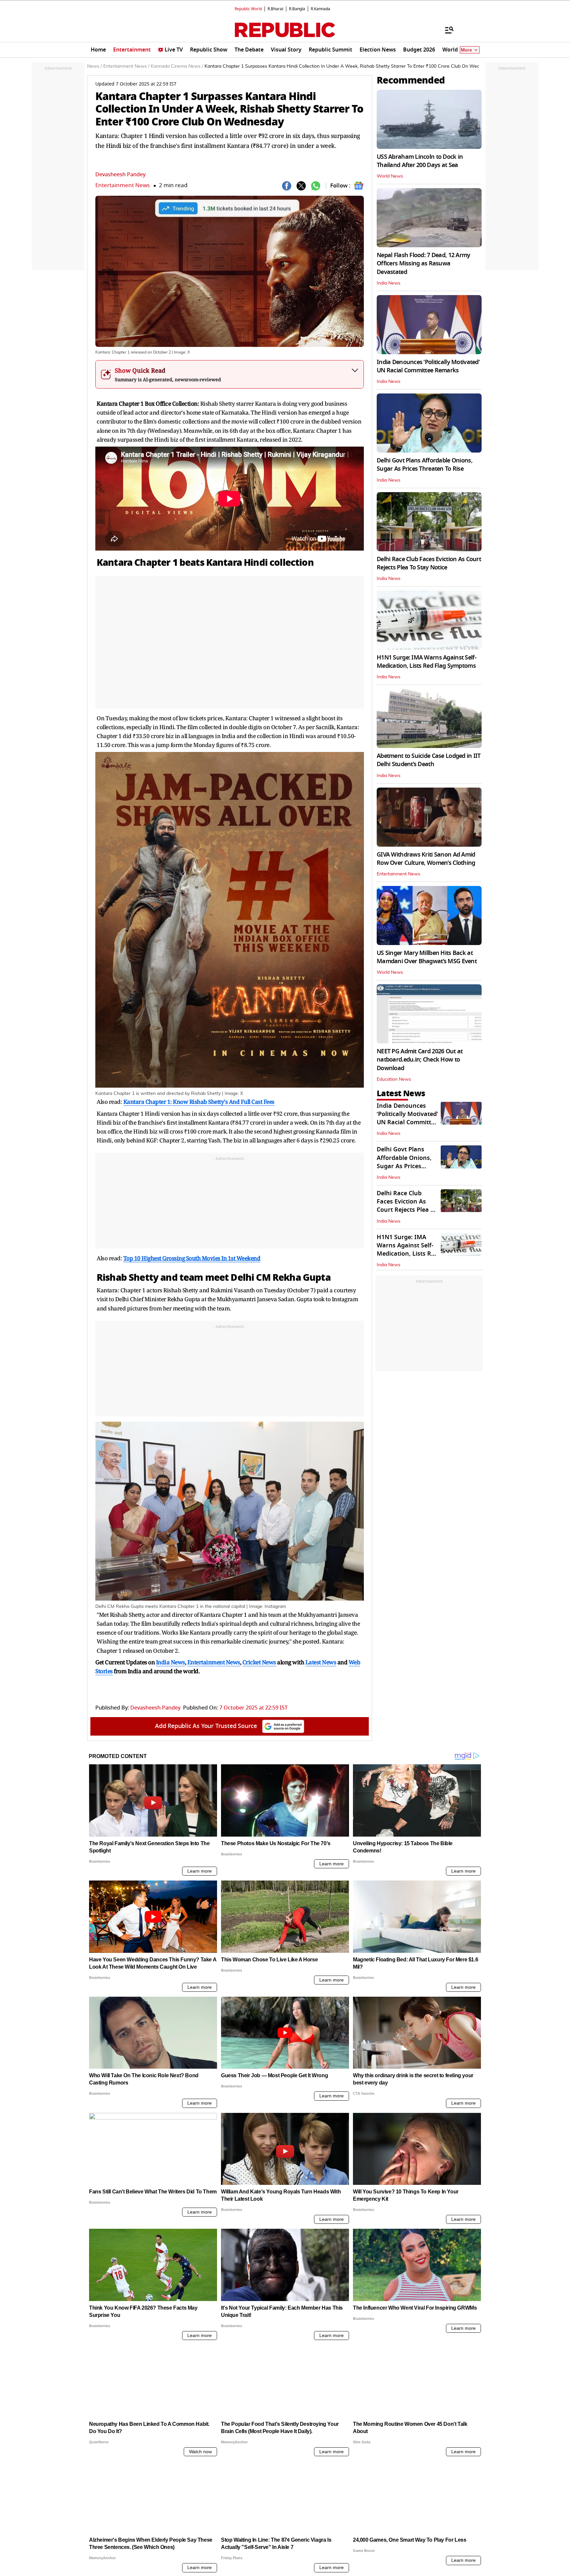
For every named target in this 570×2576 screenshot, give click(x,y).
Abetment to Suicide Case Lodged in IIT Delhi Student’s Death (429, 760)
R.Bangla (297, 9)
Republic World (248, 9)
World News (390, 176)
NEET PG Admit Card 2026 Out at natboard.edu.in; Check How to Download (420, 1060)
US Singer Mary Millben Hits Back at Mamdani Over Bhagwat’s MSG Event (427, 957)
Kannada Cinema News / (177, 66)
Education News (394, 1079)
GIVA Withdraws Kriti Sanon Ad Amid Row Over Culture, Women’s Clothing (426, 859)
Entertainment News (123, 185)
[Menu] (446, 30)
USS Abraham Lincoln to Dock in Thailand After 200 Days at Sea (420, 161)
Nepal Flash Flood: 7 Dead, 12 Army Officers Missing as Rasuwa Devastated (424, 263)
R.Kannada (320, 9)
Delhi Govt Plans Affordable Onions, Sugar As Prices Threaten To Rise (425, 465)
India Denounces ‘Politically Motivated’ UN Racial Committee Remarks (428, 366)
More (466, 50)
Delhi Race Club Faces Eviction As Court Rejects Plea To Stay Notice (429, 563)
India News (389, 283)
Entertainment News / (126, 66)
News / (95, 66)
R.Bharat (275, 9)
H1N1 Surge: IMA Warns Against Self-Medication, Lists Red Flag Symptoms (427, 662)
